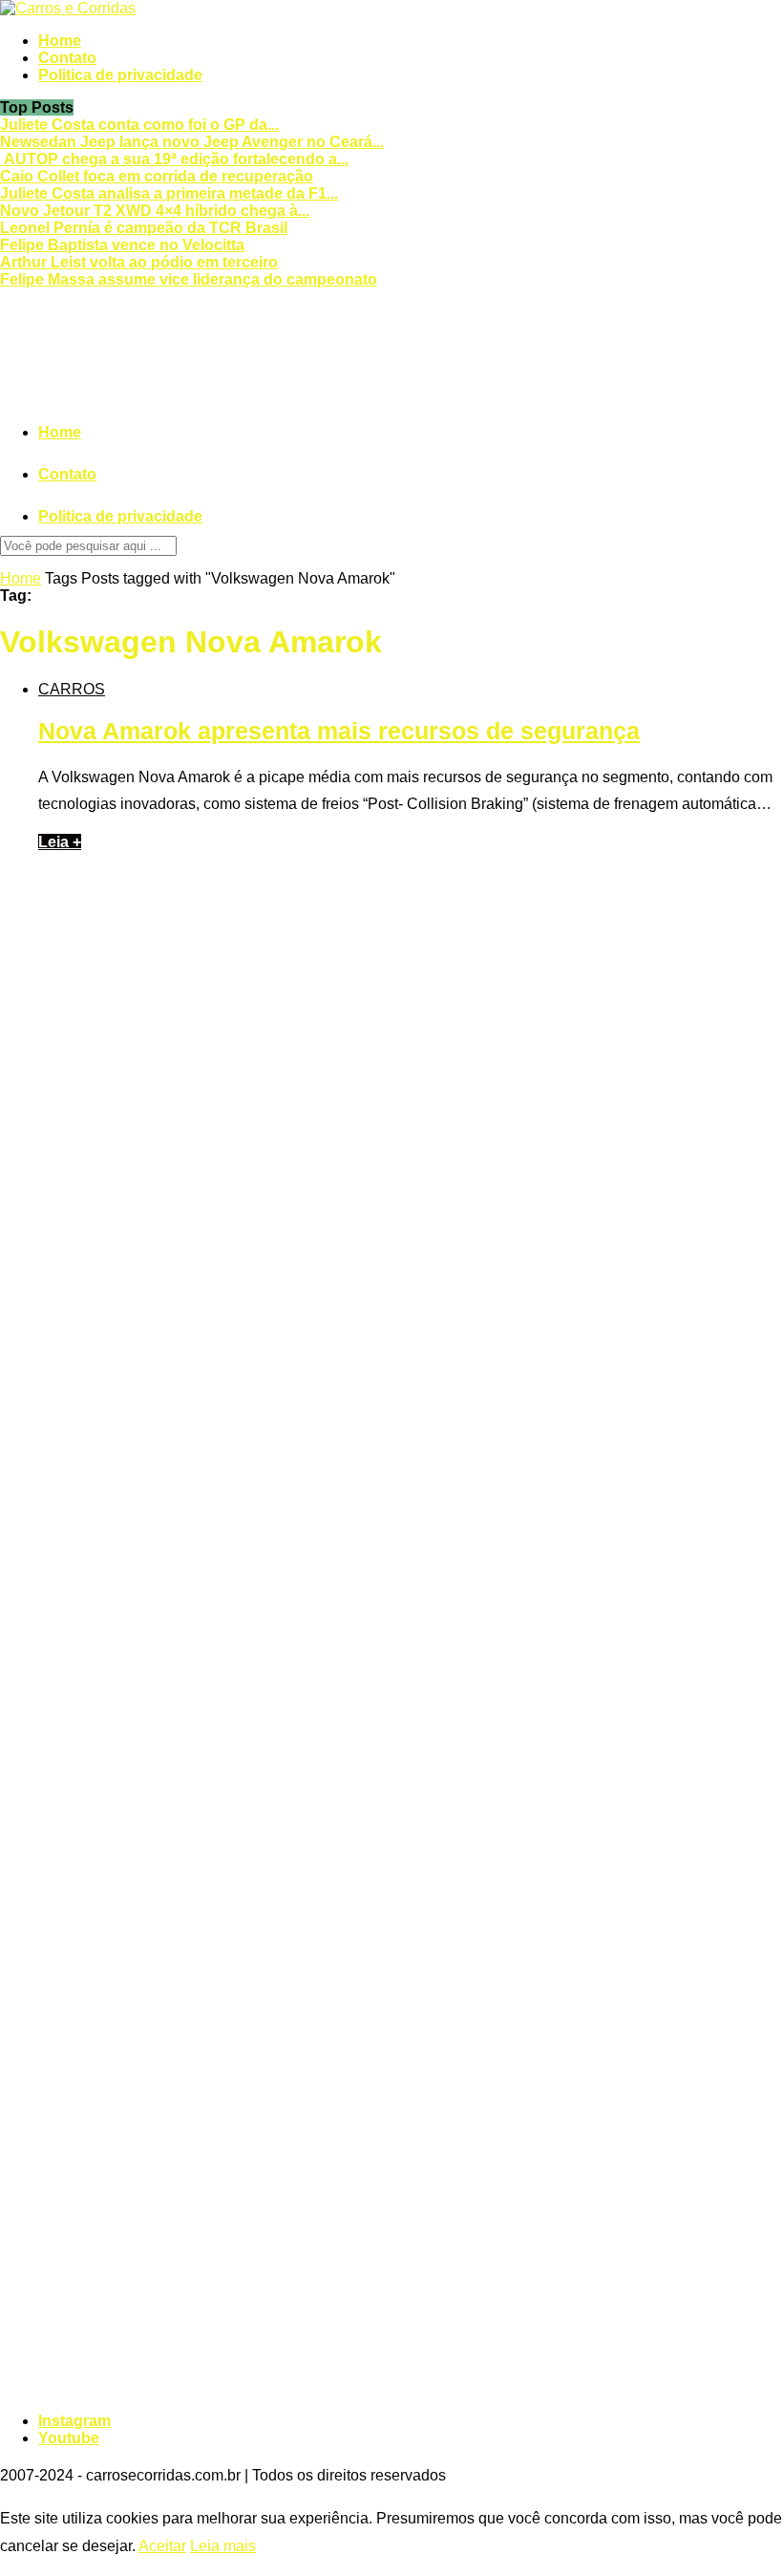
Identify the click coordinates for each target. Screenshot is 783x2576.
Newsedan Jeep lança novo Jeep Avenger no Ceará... (192, 142)
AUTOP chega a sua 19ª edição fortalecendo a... (174, 159)
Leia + (60, 842)
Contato (67, 58)
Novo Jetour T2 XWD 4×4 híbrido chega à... (155, 211)
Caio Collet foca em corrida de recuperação (157, 176)
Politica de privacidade (120, 75)
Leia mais (223, 2546)
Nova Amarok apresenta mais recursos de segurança (339, 731)
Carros (72, 689)
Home (60, 41)
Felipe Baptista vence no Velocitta (122, 245)
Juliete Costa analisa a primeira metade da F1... (169, 193)
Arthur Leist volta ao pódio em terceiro (139, 262)
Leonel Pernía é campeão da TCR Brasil (144, 228)
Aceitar (162, 2546)
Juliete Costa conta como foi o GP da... (139, 125)
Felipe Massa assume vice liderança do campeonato (189, 279)
